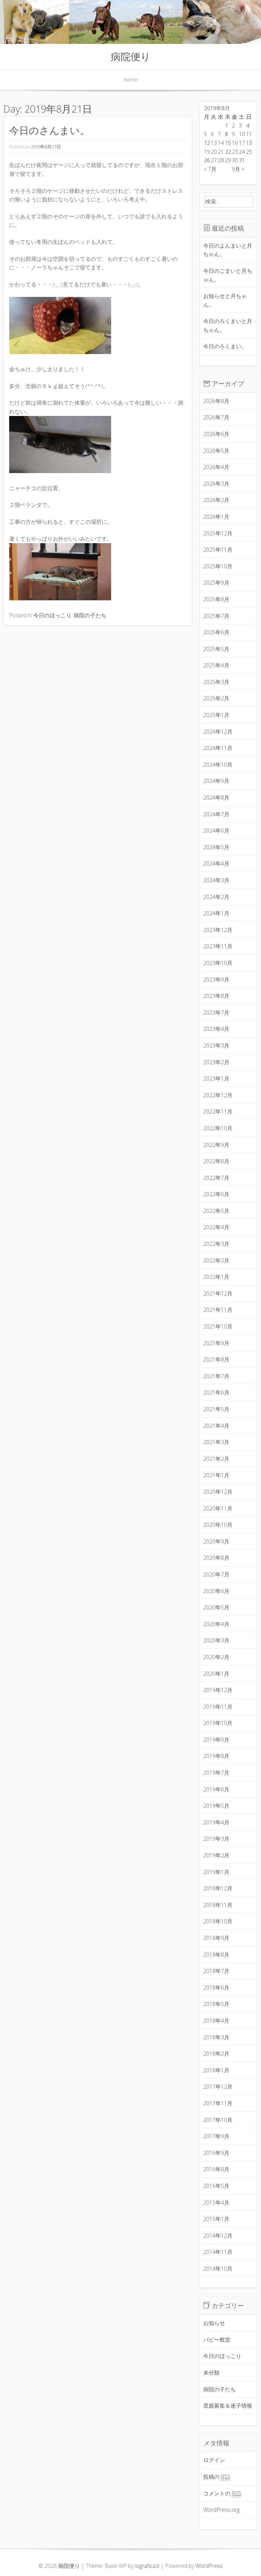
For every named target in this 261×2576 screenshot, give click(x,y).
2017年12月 (218, 2087)
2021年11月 (218, 1310)
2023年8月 (216, 996)
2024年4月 (216, 864)
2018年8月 (216, 1955)
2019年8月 (216, 1756)
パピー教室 (217, 2340)
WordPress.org (221, 2510)
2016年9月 (216, 2153)
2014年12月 (218, 2236)
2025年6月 (216, 632)
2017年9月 (216, 2136)
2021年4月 (216, 1426)
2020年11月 (218, 1508)
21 (221, 152)
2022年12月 (218, 1095)
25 (249, 152)
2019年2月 (216, 1855)
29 (228, 160)
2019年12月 (218, 1690)
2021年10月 (218, 1326)
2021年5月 (216, 1409)
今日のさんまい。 (49, 130)
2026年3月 (216, 484)
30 (235, 160)
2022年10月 (218, 1128)
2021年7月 (216, 1376)
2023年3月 (216, 1046)
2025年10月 (218, 566)
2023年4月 (216, 1029)
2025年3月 (216, 682)
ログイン (214, 2460)
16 (235, 143)
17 (242, 143)
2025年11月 (218, 550)
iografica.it (147, 2566)
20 (214, 152)
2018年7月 (216, 1971)
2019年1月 (216, 1872)
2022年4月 (216, 1227)
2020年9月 (216, 1541)
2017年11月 (218, 2103)
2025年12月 (218, 533)
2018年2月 (216, 2054)
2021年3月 (216, 1442)
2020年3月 (216, 1640)
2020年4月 (216, 1624)
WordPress (209, 2566)
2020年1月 (216, 1674)
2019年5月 (216, 1806)
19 (207, 152)
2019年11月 (218, 1707)
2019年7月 (216, 1773)
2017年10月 (218, 2120)
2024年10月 (218, 765)
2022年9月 (216, 1145)
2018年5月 (216, 2004)
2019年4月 (216, 1822)
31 (242, 160)
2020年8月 (216, 1558)
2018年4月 (216, 2021)
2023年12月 (218, 930)
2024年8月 (216, 798)
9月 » (238, 169)
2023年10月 (218, 963)
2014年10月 (218, 2269)
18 (249, 143)
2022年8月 (216, 1161)
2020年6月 (216, 1591)
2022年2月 (216, 1260)
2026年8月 (216, 401)
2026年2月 (216, 500)
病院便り (131, 56)
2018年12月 (218, 1888)
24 (242, 152)
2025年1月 (216, 715)
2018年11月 (218, 1905)
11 (249, 134)
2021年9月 (216, 1343)
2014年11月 (218, 2252)
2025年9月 (216, 583)
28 (221, 160)
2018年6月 (216, 1988)
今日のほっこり (52, 615)
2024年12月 (218, 732)
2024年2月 (216, 897)
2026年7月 (216, 417)
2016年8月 (216, 2169)
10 (242, 134)
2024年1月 (216, 913)
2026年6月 (216, 434)
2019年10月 (218, 1723)
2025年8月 (216, 599)
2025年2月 (216, 698)
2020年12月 (218, 1492)
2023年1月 (216, 1078)
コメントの (222, 2493)
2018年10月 (218, 1921)
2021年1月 (216, 1475)
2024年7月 (216, 814)
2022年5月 (216, 1211)
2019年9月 (216, 1740)
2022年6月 (216, 1194)
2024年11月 (218, 748)
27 (214, 160)
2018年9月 (216, 1938)
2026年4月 (216, 467)
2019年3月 (216, 1839)
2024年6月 (216, 831)
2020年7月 (216, 1574)
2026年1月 (216, 517)
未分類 (211, 2373)
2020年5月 (216, 1607)
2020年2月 (216, 1657)
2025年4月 (216, 665)
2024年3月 (216, 880)
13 (214, 143)
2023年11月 (218, 946)
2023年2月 (216, 1062)
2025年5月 (216, 649)
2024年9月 (216, 781)
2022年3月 (216, 1244)
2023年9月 (216, 980)
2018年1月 (216, 2070)
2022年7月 (216, 1178)
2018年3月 (216, 2037)
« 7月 (210, 169)
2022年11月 (218, 1111)
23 (235, 152)
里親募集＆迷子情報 (228, 2406)
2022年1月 (216, 1277)
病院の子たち (90, 615)
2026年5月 (216, 451)
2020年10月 (218, 1525)
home (131, 80)
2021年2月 (216, 1459)
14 (221, 143)
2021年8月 (216, 1359)
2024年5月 (216, 847)
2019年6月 (216, 1789)
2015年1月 (216, 2219)
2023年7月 (216, 1013)
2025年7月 (216, 616)
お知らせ (214, 2323)
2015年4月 (216, 2203)
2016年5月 (216, 2186)
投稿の (217, 2477)
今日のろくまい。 (225, 346)
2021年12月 (218, 1293)
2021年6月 (216, 1392)
